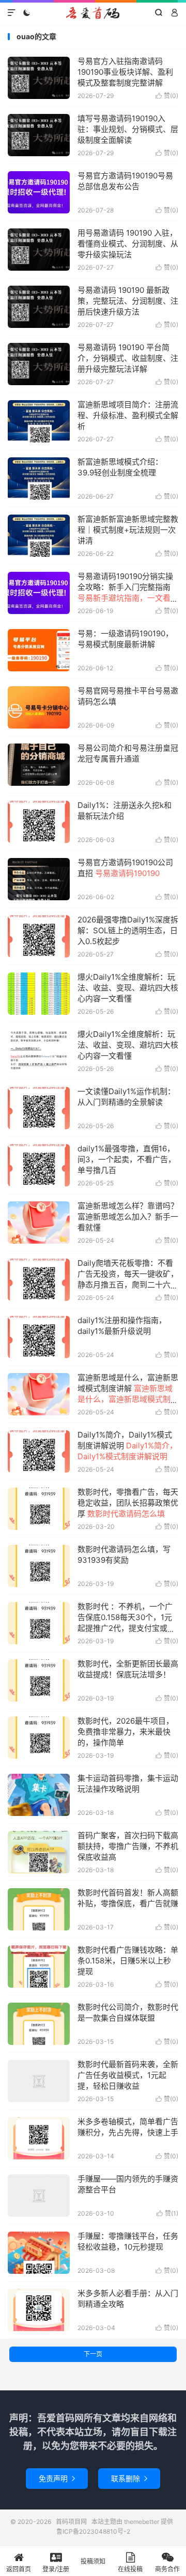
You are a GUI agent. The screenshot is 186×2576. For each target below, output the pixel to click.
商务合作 (167, 2569)
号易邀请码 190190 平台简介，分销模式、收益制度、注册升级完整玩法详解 (128, 358)
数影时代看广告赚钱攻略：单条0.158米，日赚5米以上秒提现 (128, 1961)
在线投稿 (130, 2569)
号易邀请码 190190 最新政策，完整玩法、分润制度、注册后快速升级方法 (128, 301)
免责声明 (57, 2478)
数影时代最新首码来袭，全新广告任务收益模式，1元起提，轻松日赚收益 (128, 2075)
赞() (167, 96)
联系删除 (129, 2478)
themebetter (142, 2522)
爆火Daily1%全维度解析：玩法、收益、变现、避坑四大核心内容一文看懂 (128, 988)
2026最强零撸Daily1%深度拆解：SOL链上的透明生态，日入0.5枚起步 (128, 930)
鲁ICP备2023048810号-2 (93, 2531)
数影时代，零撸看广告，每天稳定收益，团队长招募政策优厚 (128, 1503)
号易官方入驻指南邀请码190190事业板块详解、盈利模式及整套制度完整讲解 (125, 72)
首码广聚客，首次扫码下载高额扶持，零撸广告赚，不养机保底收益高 (128, 1846)
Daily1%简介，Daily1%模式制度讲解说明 (127, 1446)
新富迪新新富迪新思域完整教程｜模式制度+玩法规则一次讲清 (128, 530)
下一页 (93, 2354)
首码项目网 (93, 13)
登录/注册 (56, 2569)
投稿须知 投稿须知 (93, 2567)
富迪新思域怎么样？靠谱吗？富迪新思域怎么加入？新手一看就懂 (128, 1217)
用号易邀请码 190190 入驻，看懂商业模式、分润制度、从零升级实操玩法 (128, 244)
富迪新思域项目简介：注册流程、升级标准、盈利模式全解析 (128, 415)
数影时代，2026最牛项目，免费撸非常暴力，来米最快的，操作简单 (126, 1732)
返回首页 (19, 2569)
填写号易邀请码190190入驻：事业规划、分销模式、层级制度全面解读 (128, 129)
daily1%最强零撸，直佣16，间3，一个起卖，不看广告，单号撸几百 (127, 1159)
